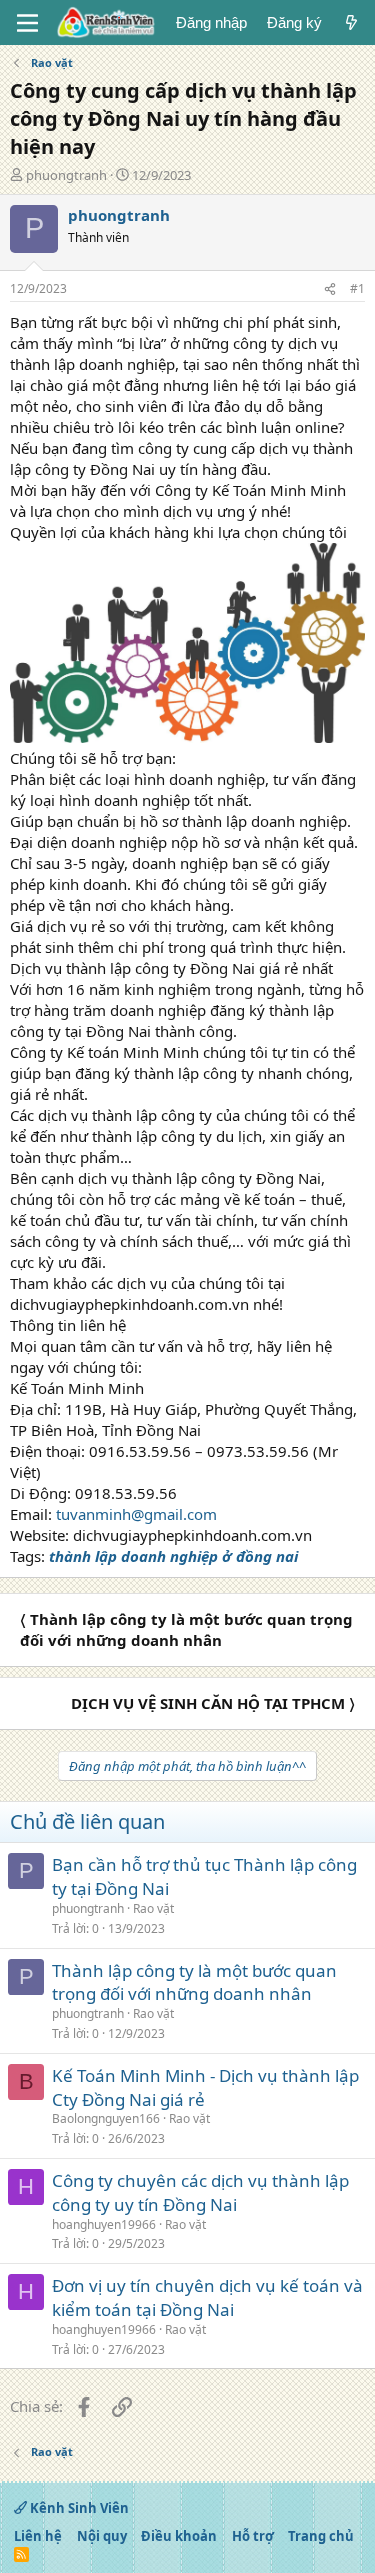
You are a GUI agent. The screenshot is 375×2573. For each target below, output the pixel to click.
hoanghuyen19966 (104, 2224)
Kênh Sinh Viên (78, 2508)
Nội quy (102, 2536)
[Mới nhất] (351, 22)
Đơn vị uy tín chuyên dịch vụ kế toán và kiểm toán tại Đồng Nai (207, 2297)
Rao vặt (153, 1908)
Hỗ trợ (253, 2536)
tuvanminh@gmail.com (136, 1514)
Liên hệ (38, 2536)
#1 (357, 288)
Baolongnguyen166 (106, 2118)
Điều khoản (179, 2536)
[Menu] (27, 23)
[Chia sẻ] (330, 289)
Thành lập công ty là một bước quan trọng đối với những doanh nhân (194, 1982)
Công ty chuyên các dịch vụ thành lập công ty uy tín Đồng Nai (200, 2192)
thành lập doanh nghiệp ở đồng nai (173, 1556)
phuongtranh (66, 175)
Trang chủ (321, 2536)
